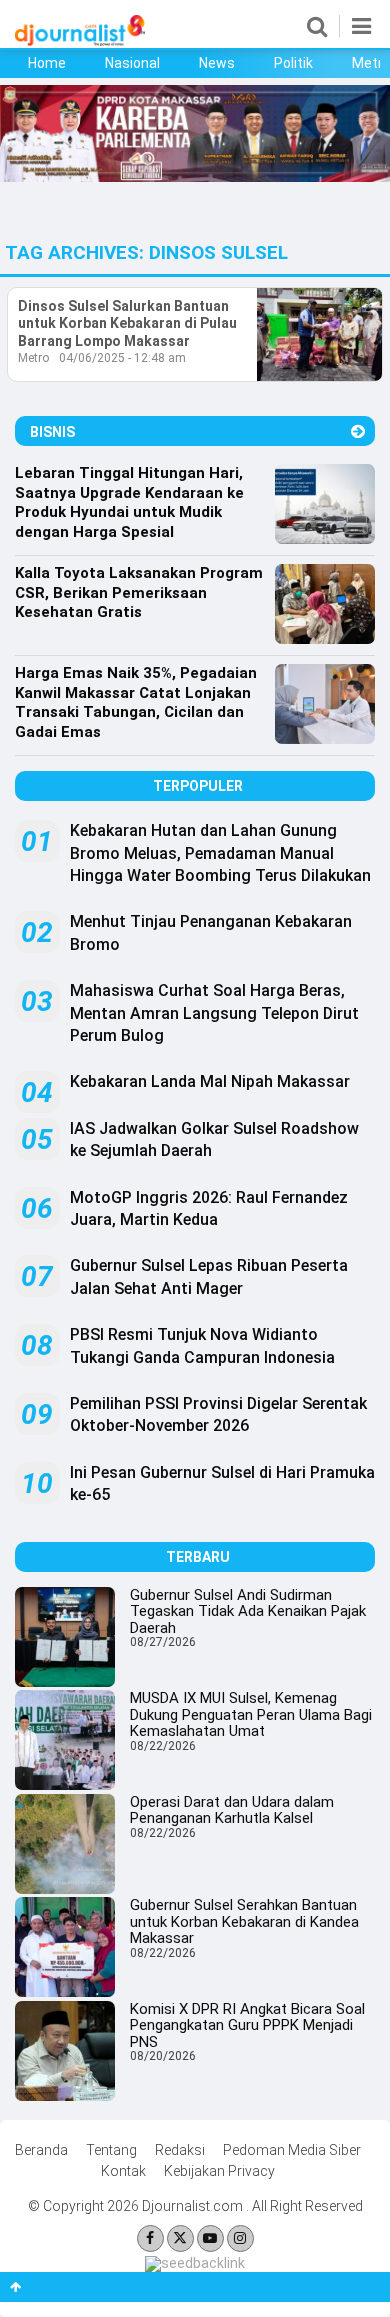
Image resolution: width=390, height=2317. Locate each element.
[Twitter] (180, 2238)
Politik (293, 63)
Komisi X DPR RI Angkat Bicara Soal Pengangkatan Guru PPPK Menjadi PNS (247, 2025)
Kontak (123, 2171)
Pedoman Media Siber (292, 2150)
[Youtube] (210, 2238)
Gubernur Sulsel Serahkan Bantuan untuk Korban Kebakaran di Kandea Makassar (244, 1921)
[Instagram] (240, 2238)
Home (47, 63)
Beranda (41, 2150)
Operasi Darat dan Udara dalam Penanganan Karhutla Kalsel (232, 1810)
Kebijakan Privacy (219, 2171)
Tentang (111, 2150)
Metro (33, 358)
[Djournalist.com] (80, 41)
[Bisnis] (358, 431)
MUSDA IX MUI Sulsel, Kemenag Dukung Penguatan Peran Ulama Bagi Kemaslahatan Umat (251, 1714)
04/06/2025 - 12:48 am (122, 358)
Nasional (132, 63)
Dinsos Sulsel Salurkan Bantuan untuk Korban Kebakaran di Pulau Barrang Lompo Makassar (127, 323)
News (217, 63)
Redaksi (180, 2150)
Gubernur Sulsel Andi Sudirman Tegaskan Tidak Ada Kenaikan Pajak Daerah (248, 1611)
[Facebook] (150, 2238)
